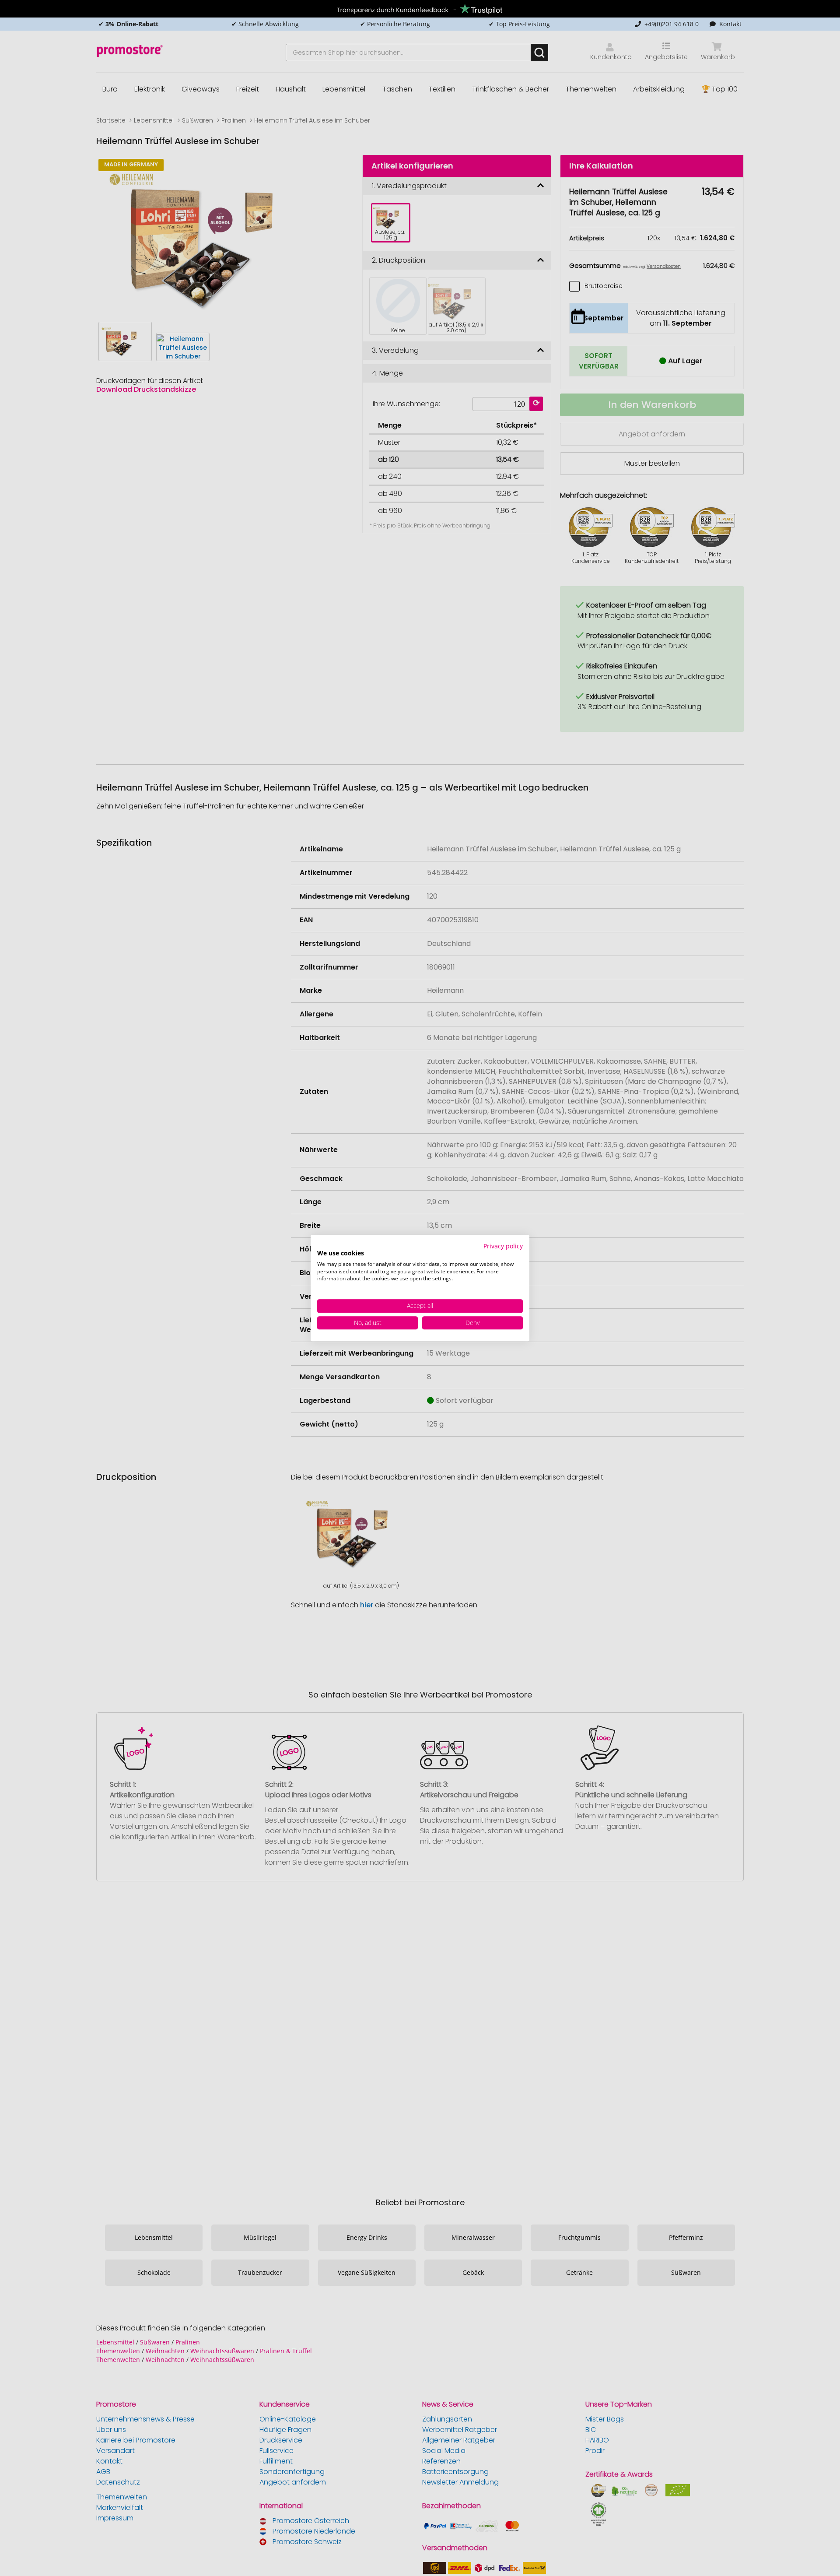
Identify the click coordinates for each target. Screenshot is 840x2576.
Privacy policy (503, 1246)
